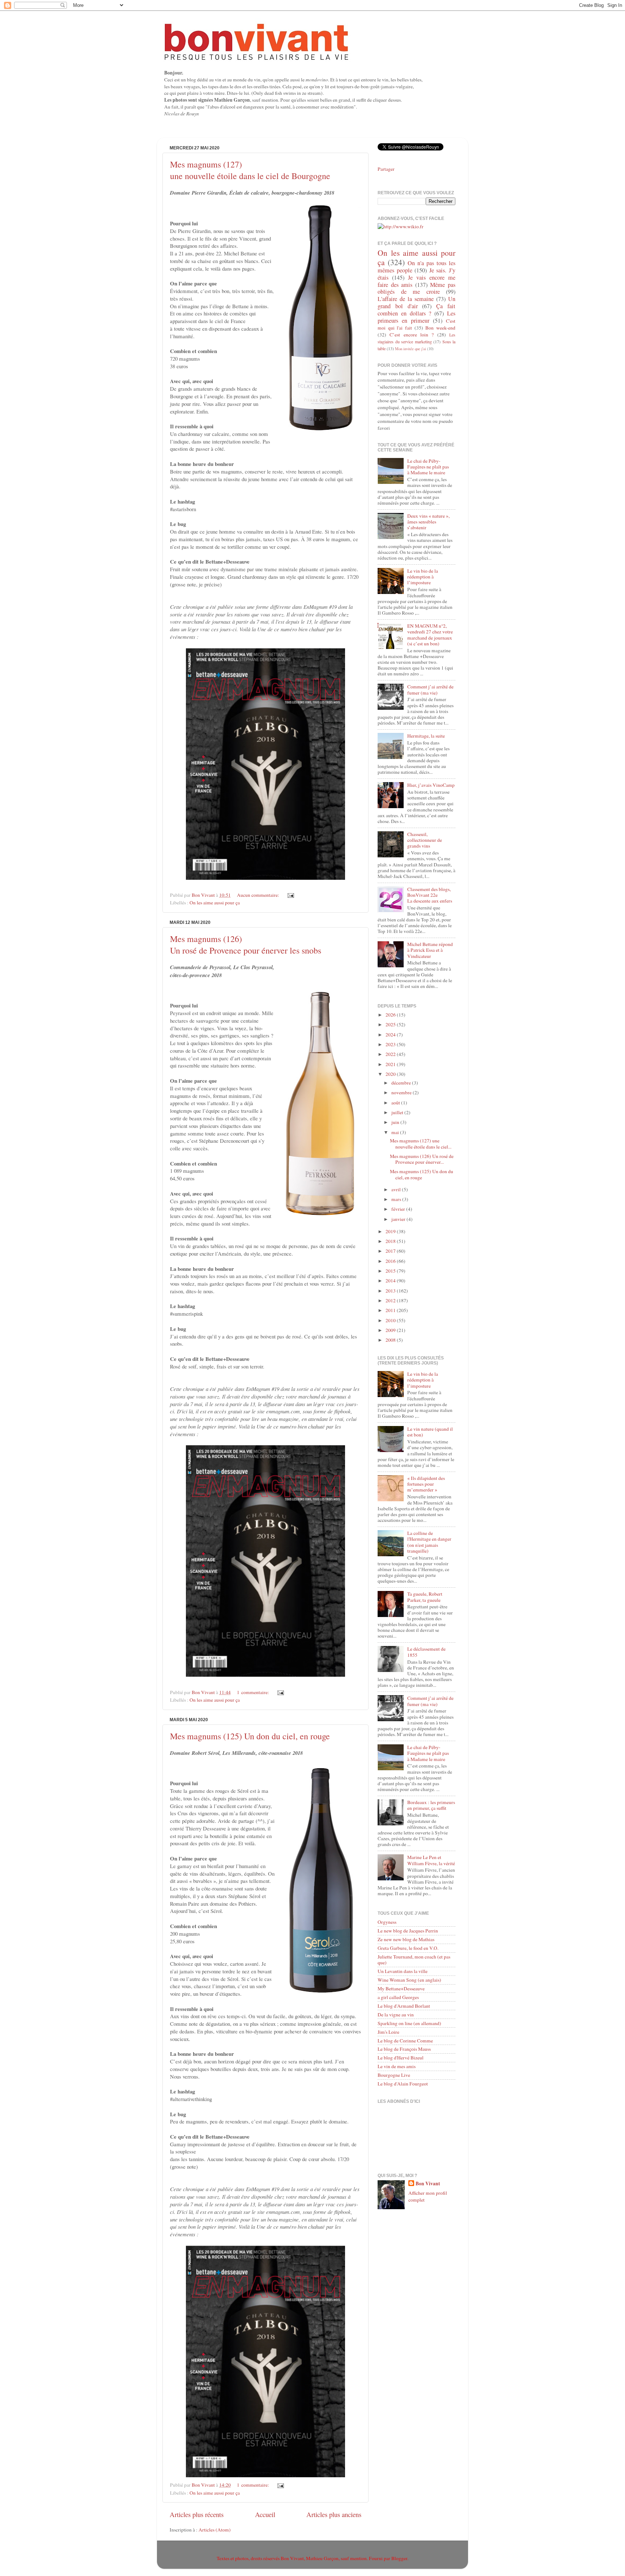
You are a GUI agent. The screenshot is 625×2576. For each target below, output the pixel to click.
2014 (391, 1281)
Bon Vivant (428, 2184)
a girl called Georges (398, 1997)
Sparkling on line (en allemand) (409, 2023)
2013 (391, 1291)
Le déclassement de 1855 (426, 1652)
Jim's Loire (388, 2032)
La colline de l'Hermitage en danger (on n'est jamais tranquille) (429, 1542)
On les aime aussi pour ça (215, 903)
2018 (391, 1241)
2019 (391, 1231)
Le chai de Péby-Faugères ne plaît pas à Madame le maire (428, 467)
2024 (391, 1035)
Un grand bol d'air (416, 302)
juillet (398, 1112)
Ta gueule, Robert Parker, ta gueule (425, 1597)
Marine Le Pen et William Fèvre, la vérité (431, 1860)
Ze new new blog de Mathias (406, 1939)
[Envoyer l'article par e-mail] (290, 895)
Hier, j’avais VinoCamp (431, 785)
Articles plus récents (197, 2514)
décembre (402, 1083)
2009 (391, 1330)
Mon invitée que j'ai (411, 349)
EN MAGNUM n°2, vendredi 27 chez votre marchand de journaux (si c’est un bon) (430, 635)
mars (397, 1199)
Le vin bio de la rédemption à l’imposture (423, 577)
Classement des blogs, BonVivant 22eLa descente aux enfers (430, 895)
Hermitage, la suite (426, 736)
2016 (391, 1261)
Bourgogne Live (394, 2075)
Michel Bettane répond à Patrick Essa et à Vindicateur (430, 950)
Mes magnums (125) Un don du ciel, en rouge (250, 1736)
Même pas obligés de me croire (416, 288)
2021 (391, 1064)
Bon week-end (440, 328)
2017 (391, 1251)
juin (396, 1122)
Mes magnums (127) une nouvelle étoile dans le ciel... (421, 1143)
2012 (391, 1300)
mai (396, 1132)
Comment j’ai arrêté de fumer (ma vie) (430, 689)
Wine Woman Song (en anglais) (409, 1980)
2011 (391, 1310)
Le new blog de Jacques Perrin (408, 1931)
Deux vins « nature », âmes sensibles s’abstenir (428, 522)
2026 (391, 1015)
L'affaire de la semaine (406, 299)
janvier (399, 1219)
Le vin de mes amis (397, 2066)
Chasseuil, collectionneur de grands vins (425, 840)
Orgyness (387, 1922)
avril (397, 1189)
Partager (386, 169)
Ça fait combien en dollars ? (416, 310)
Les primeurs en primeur (416, 317)
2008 (391, 1340)
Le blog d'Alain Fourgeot (403, 2084)
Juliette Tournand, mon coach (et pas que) (414, 1960)
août (396, 1103)
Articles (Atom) (215, 2530)
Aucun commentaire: (259, 895)
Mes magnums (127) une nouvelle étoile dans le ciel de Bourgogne (250, 170)
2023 (391, 1044)
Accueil (265, 2514)
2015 (391, 1271)
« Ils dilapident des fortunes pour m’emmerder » (426, 1484)
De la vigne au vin (396, 2015)
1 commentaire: (254, 1692)
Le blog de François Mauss (404, 2049)
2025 (391, 1024)
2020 (391, 1074)
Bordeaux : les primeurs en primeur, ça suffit (431, 1805)
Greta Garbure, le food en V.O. (408, 1948)
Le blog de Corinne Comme (405, 2041)
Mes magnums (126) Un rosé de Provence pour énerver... (422, 1159)
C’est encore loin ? (412, 335)
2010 (391, 1320)
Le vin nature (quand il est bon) (430, 1432)
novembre (402, 1092)
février (399, 1209)
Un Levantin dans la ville (403, 1971)
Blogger (399, 2558)
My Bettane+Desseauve (401, 1989)
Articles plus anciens (334, 2514)
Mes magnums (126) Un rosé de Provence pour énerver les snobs (246, 945)
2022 (391, 1054)
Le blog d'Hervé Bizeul (401, 2058)
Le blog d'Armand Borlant (404, 2006)
